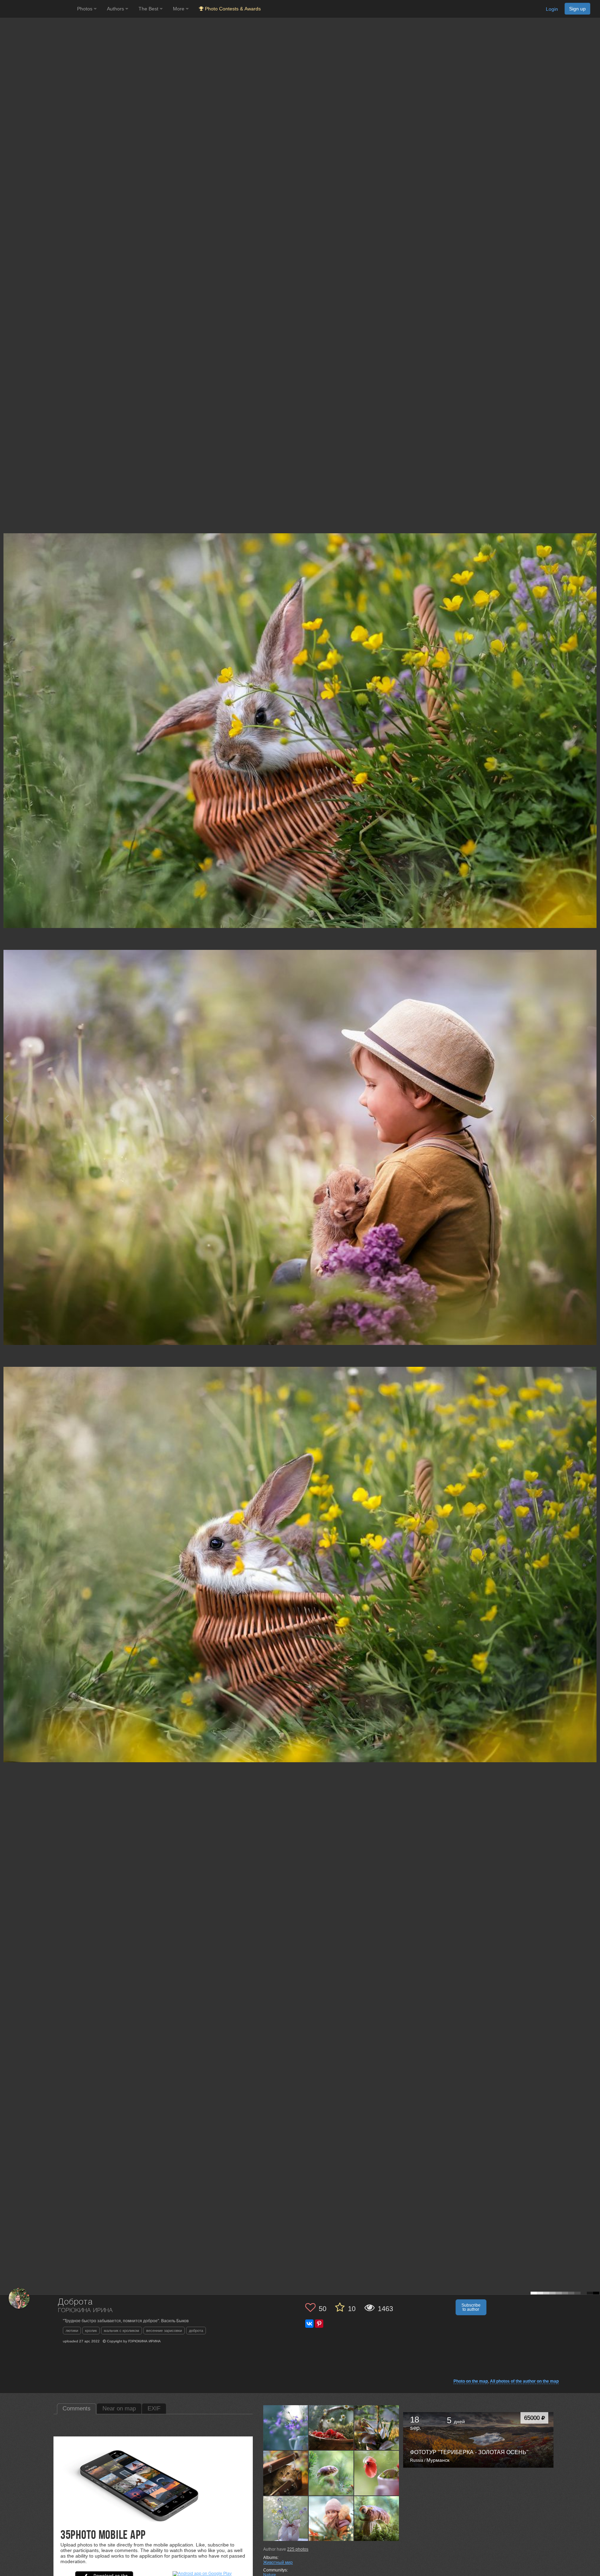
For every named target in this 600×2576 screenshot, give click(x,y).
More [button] (179, 9)
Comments (77, 2408)
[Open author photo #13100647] (286, 2518)
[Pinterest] (319, 2324)
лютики (72, 2331)
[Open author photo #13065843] (377, 2518)
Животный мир (278, 2562)
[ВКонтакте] (309, 2324)
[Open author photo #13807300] (331, 2427)
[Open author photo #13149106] (331, 2473)
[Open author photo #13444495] (286, 2473)
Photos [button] (85, 9)
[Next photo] (593, 1118)
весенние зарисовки (164, 2331)
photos (298, 2549)
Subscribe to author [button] (471, 2307)
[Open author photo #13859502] (286, 2427)
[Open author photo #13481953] (377, 2427)
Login (552, 9)
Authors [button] (116, 9)
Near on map (119, 2408)
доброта (196, 2331)
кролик (91, 2331)
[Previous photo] (7, 1118)
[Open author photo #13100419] (331, 2518)
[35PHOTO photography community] (38, 9)
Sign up (577, 9)
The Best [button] (149, 9)
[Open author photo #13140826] (377, 2473)
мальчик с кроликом (122, 2331)
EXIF (154, 2408)
